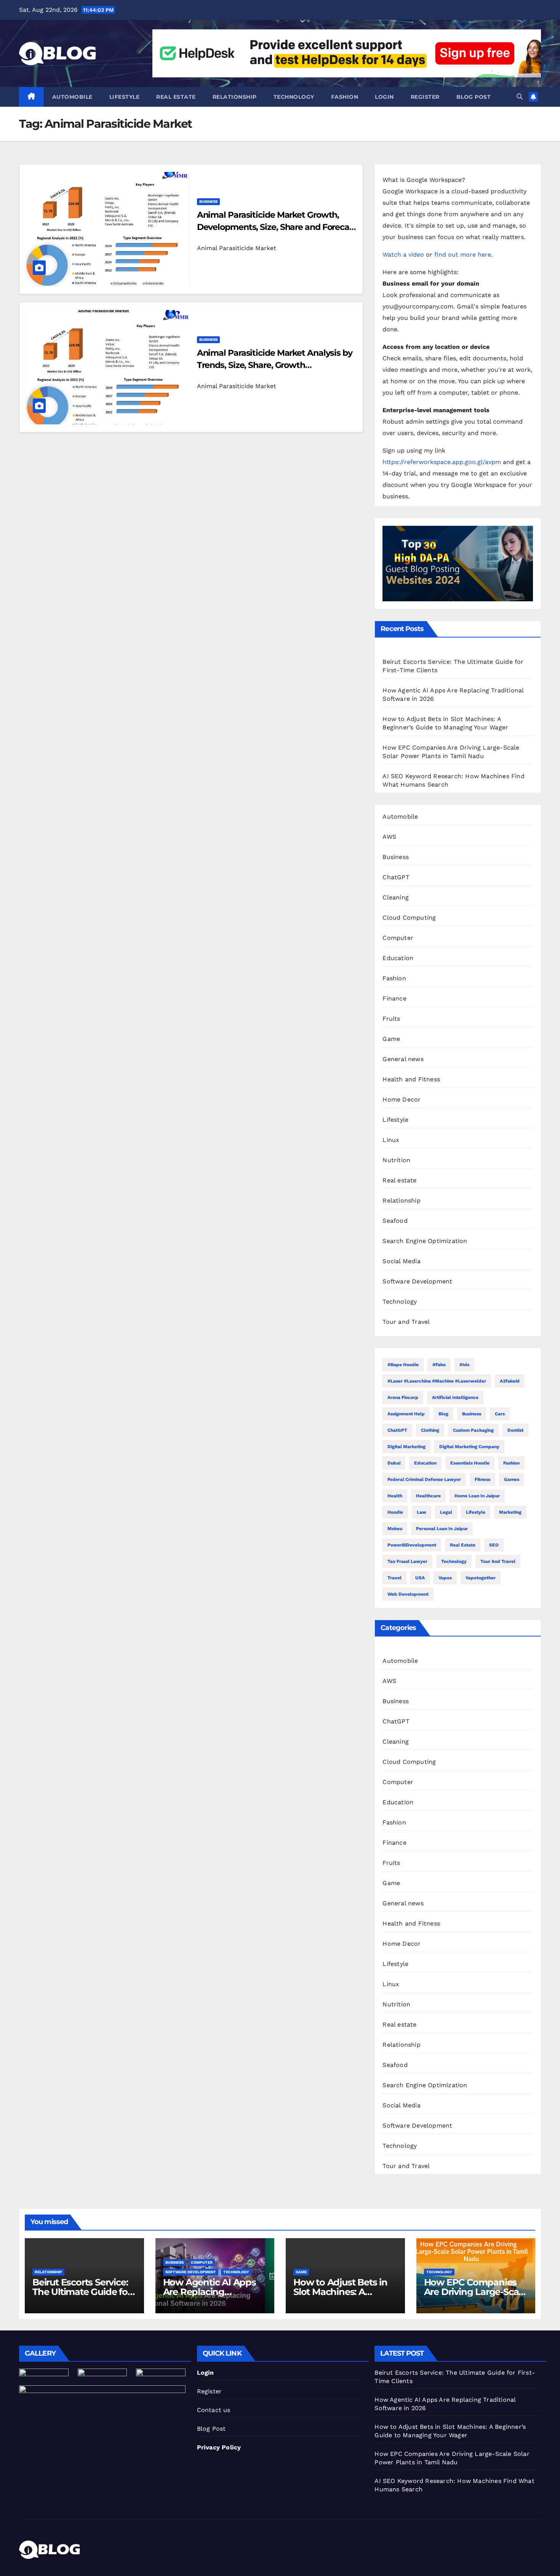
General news (403, 1059)
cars (500, 1414)
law (422, 1512)
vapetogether (481, 1578)
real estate (463, 1545)
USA (420, 1578)
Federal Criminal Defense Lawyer (424, 1479)
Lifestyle (125, 97)
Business (208, 202)
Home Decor (402, 1099)
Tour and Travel (406, 1322)
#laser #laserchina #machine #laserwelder (437, 1381)
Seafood (395, 1221)
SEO (494, 1545)
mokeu (395, 1529)
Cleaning (396, 897)
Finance (394, 998)
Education (398, 958)
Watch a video (403, 255)
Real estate (176, 97)
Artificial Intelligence (455, 1397)
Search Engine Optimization (425, 1241)
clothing (430, 1430)
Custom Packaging (473, 1430)
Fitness (482, 1479)
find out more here (463, 255)
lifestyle (476, 1512)
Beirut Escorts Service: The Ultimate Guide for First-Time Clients (82, 2292)
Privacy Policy (219, 2447)
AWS (389, 837)
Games (512, 1479)
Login (384, 97)
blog (443, 1414)
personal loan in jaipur (442, 1529)
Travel (394, 1578)
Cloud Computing (409, 918)
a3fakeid (510, 1381)
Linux (391, 1140)
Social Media (401, 1261)
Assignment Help (406, 1414)
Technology (294, 97)
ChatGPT (396, 877)
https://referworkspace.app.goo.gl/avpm (442, 462)
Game (391, 1039)
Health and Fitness (411, 1079)
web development (408, 1594)
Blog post (474, 97)
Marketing (510, 1512)
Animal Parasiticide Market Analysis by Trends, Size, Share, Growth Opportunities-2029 (275, 365)
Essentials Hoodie (470, 1463)
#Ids (464, 1365)
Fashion (345, 97)
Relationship (235, 97)
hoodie (395, 1512)
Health (395, 1496)
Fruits (391, 1019)
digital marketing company (469, 1447)
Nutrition (396, 1160)
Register (425, 97)
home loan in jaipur (477, 1496)
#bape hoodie (403, 1365)
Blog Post (211, 2429)
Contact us (214, 2410)
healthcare (428, 1496)
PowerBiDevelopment (412, 1545)
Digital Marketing (406, 1447)
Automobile (72, 97)
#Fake (439, 1365)
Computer (398, 938)
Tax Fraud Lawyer (407, 1561)
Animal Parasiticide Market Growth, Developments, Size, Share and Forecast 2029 (277, 227)
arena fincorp (403, 1397)
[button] (520, 97)
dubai (394, 1463)
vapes (445, 1578)
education (425, 1463)
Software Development (417, 1281)
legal (446, 1512)
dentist (515, 1430)
